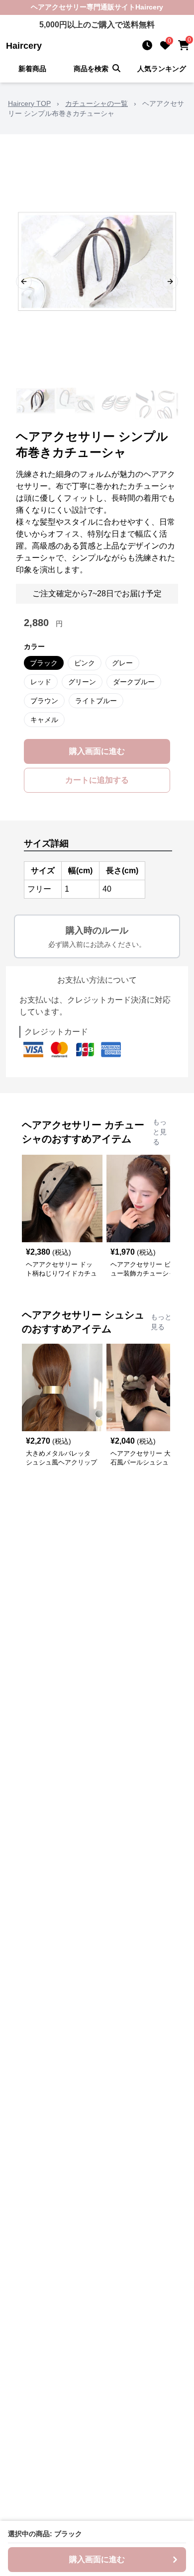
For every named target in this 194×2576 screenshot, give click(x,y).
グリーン (82, 682)
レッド (41, 682)
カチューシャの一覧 (97, 103)
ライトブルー (96, 701)
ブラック (44, 663)
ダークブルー (134, 682)
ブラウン (44, 701)
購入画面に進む (97, 751)
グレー (122, 663)
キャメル (44, 720)
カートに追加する (97, 780)
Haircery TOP (29, 103)
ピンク (85, 663)
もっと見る (160, 1132)
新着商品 (32, 69)
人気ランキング (162, 69)
